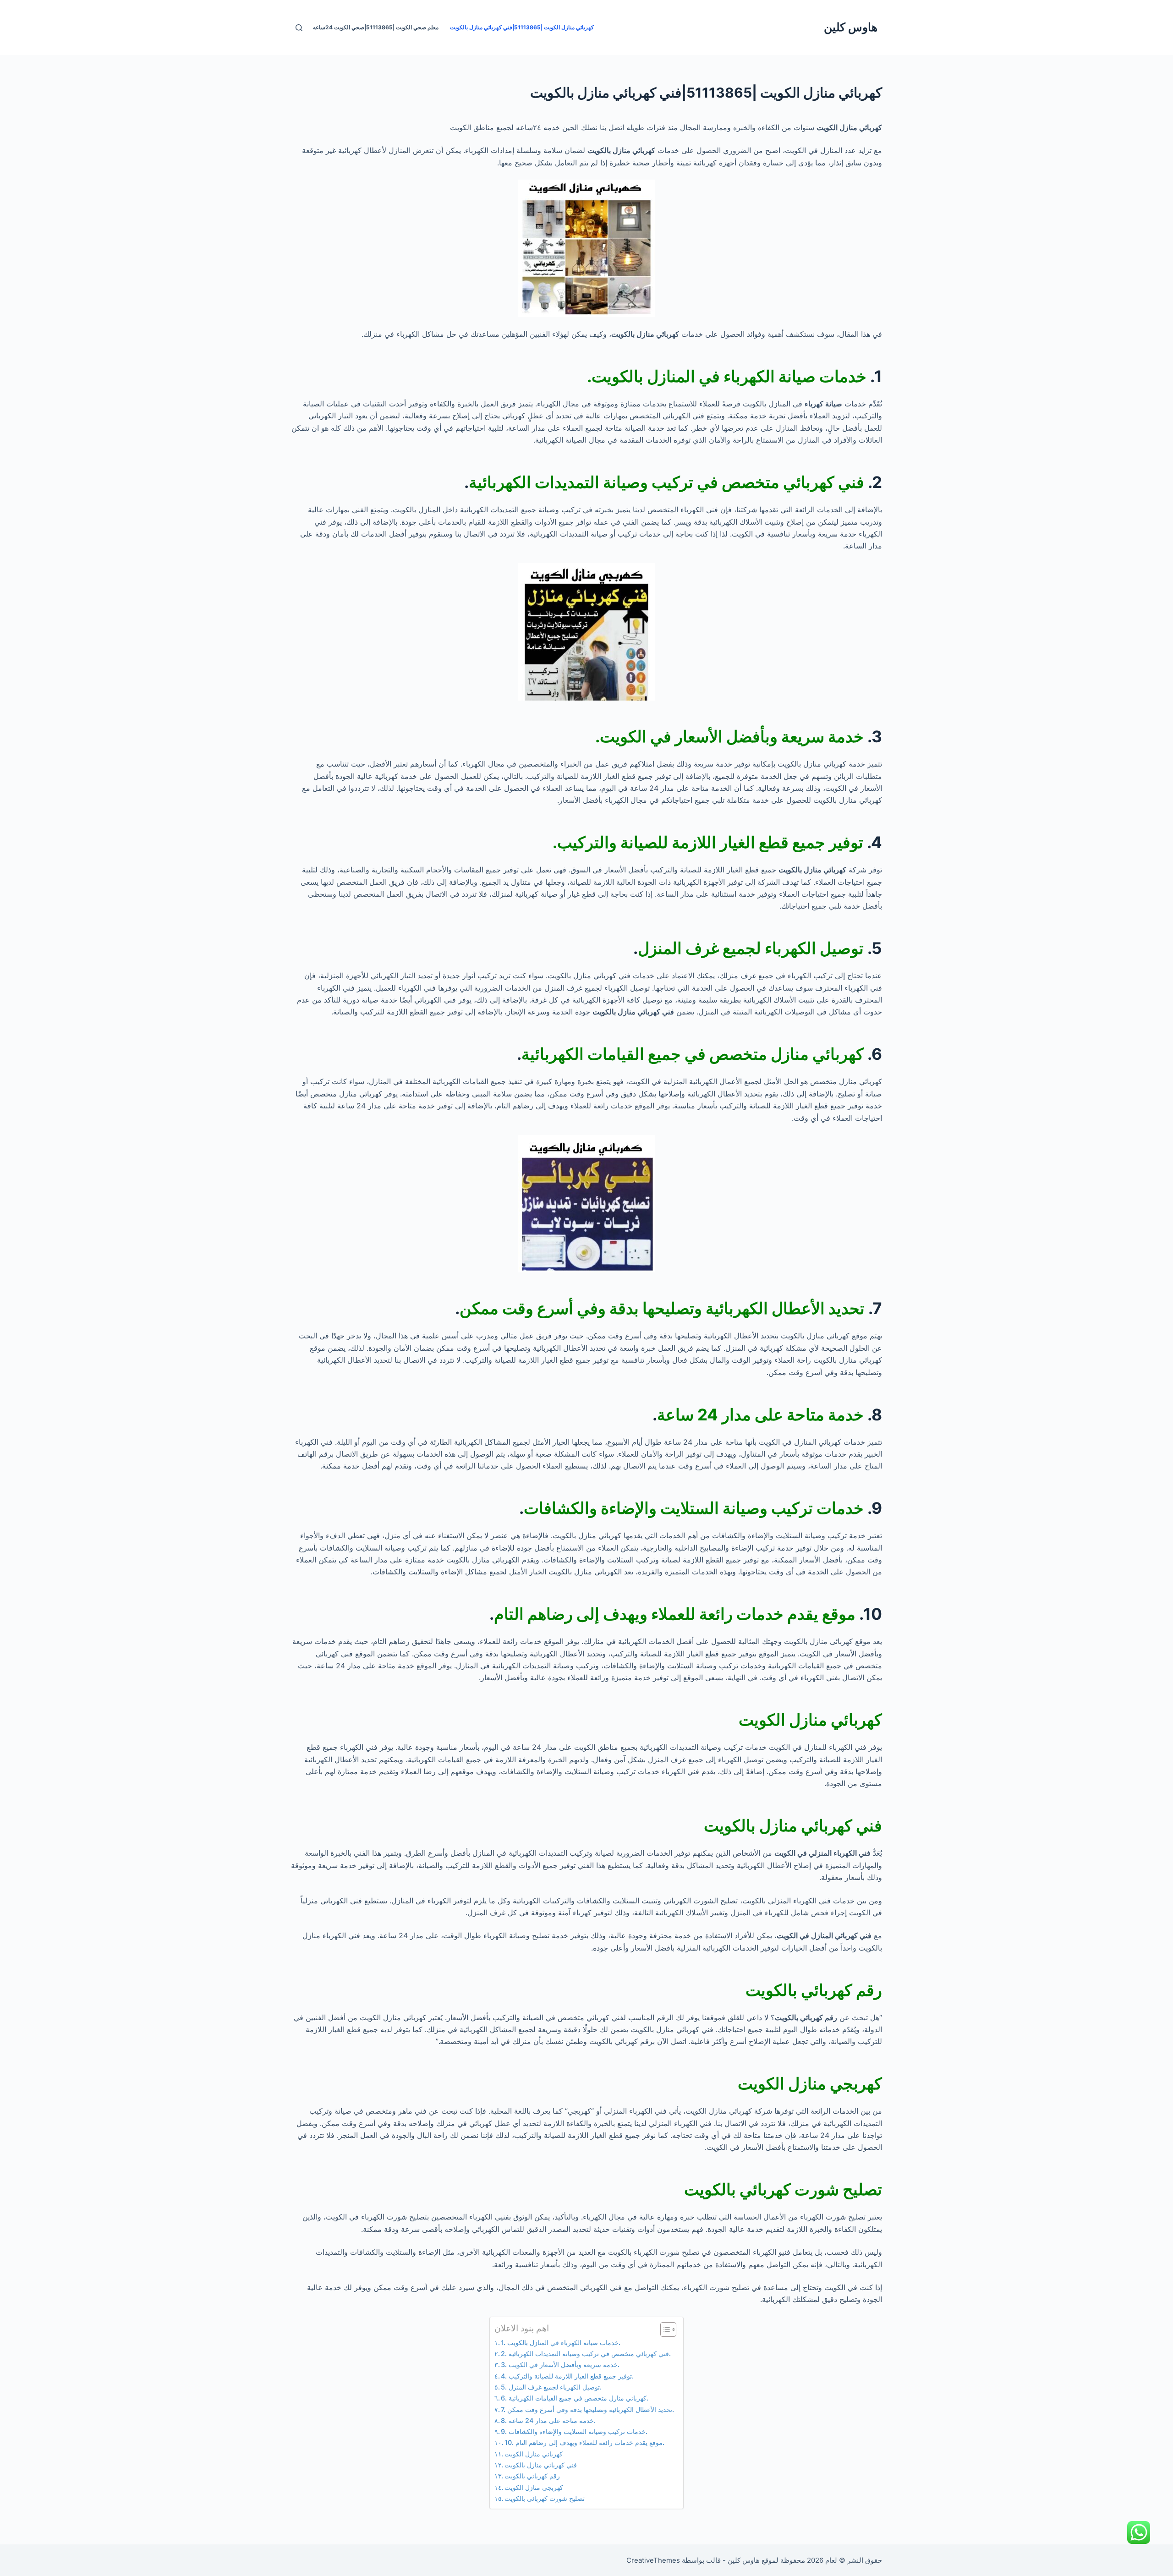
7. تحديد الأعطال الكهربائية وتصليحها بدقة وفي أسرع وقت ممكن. (587, 2409)
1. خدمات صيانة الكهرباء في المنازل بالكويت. (561, 2343)
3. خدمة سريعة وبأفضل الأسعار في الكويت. (560, 2365)
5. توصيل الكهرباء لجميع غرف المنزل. (551, 2387)
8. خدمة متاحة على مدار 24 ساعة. (548, 2420)
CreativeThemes (653, 2560)
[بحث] (299, 28)
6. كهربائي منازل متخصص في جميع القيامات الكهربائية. (575, 2398)
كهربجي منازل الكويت (534, 2487)
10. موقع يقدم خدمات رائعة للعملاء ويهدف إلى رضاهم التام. (584, 2442)
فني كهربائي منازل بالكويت (541, 2465)
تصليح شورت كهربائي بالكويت (545, 2498)
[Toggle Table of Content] (664, 2329)
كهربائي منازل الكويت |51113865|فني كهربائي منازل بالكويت (522, 27)
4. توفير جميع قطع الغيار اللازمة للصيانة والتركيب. (567, 2376)
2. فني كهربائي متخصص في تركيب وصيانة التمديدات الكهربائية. (586, 2354)
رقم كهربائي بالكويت (532, 2476)
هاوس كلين (851, 27)
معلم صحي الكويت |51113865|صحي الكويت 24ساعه (376, 27)
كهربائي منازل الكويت (534, 2454)
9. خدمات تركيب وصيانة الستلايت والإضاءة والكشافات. (574, 2431)
